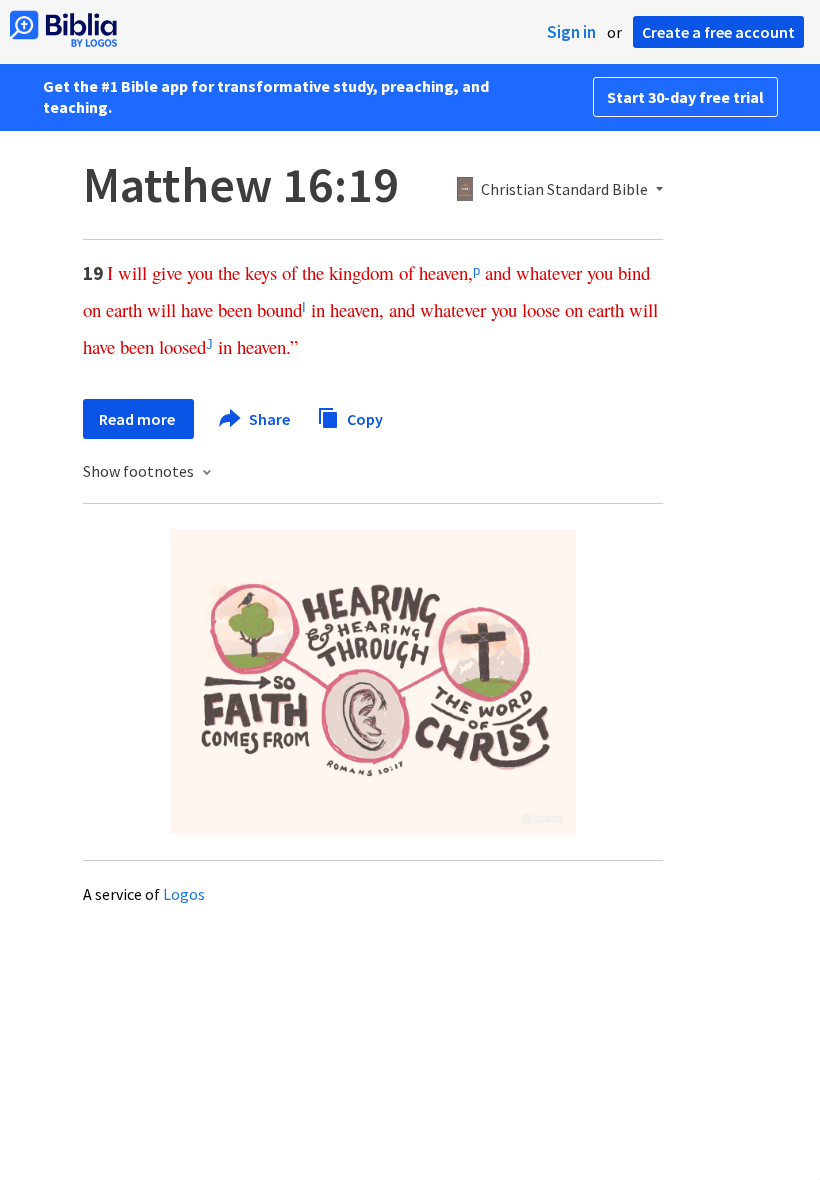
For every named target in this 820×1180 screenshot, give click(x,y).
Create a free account (718, 32)
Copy (363, 418)
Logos (184, 894)
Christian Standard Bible (564, 190)
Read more (138, 419)
